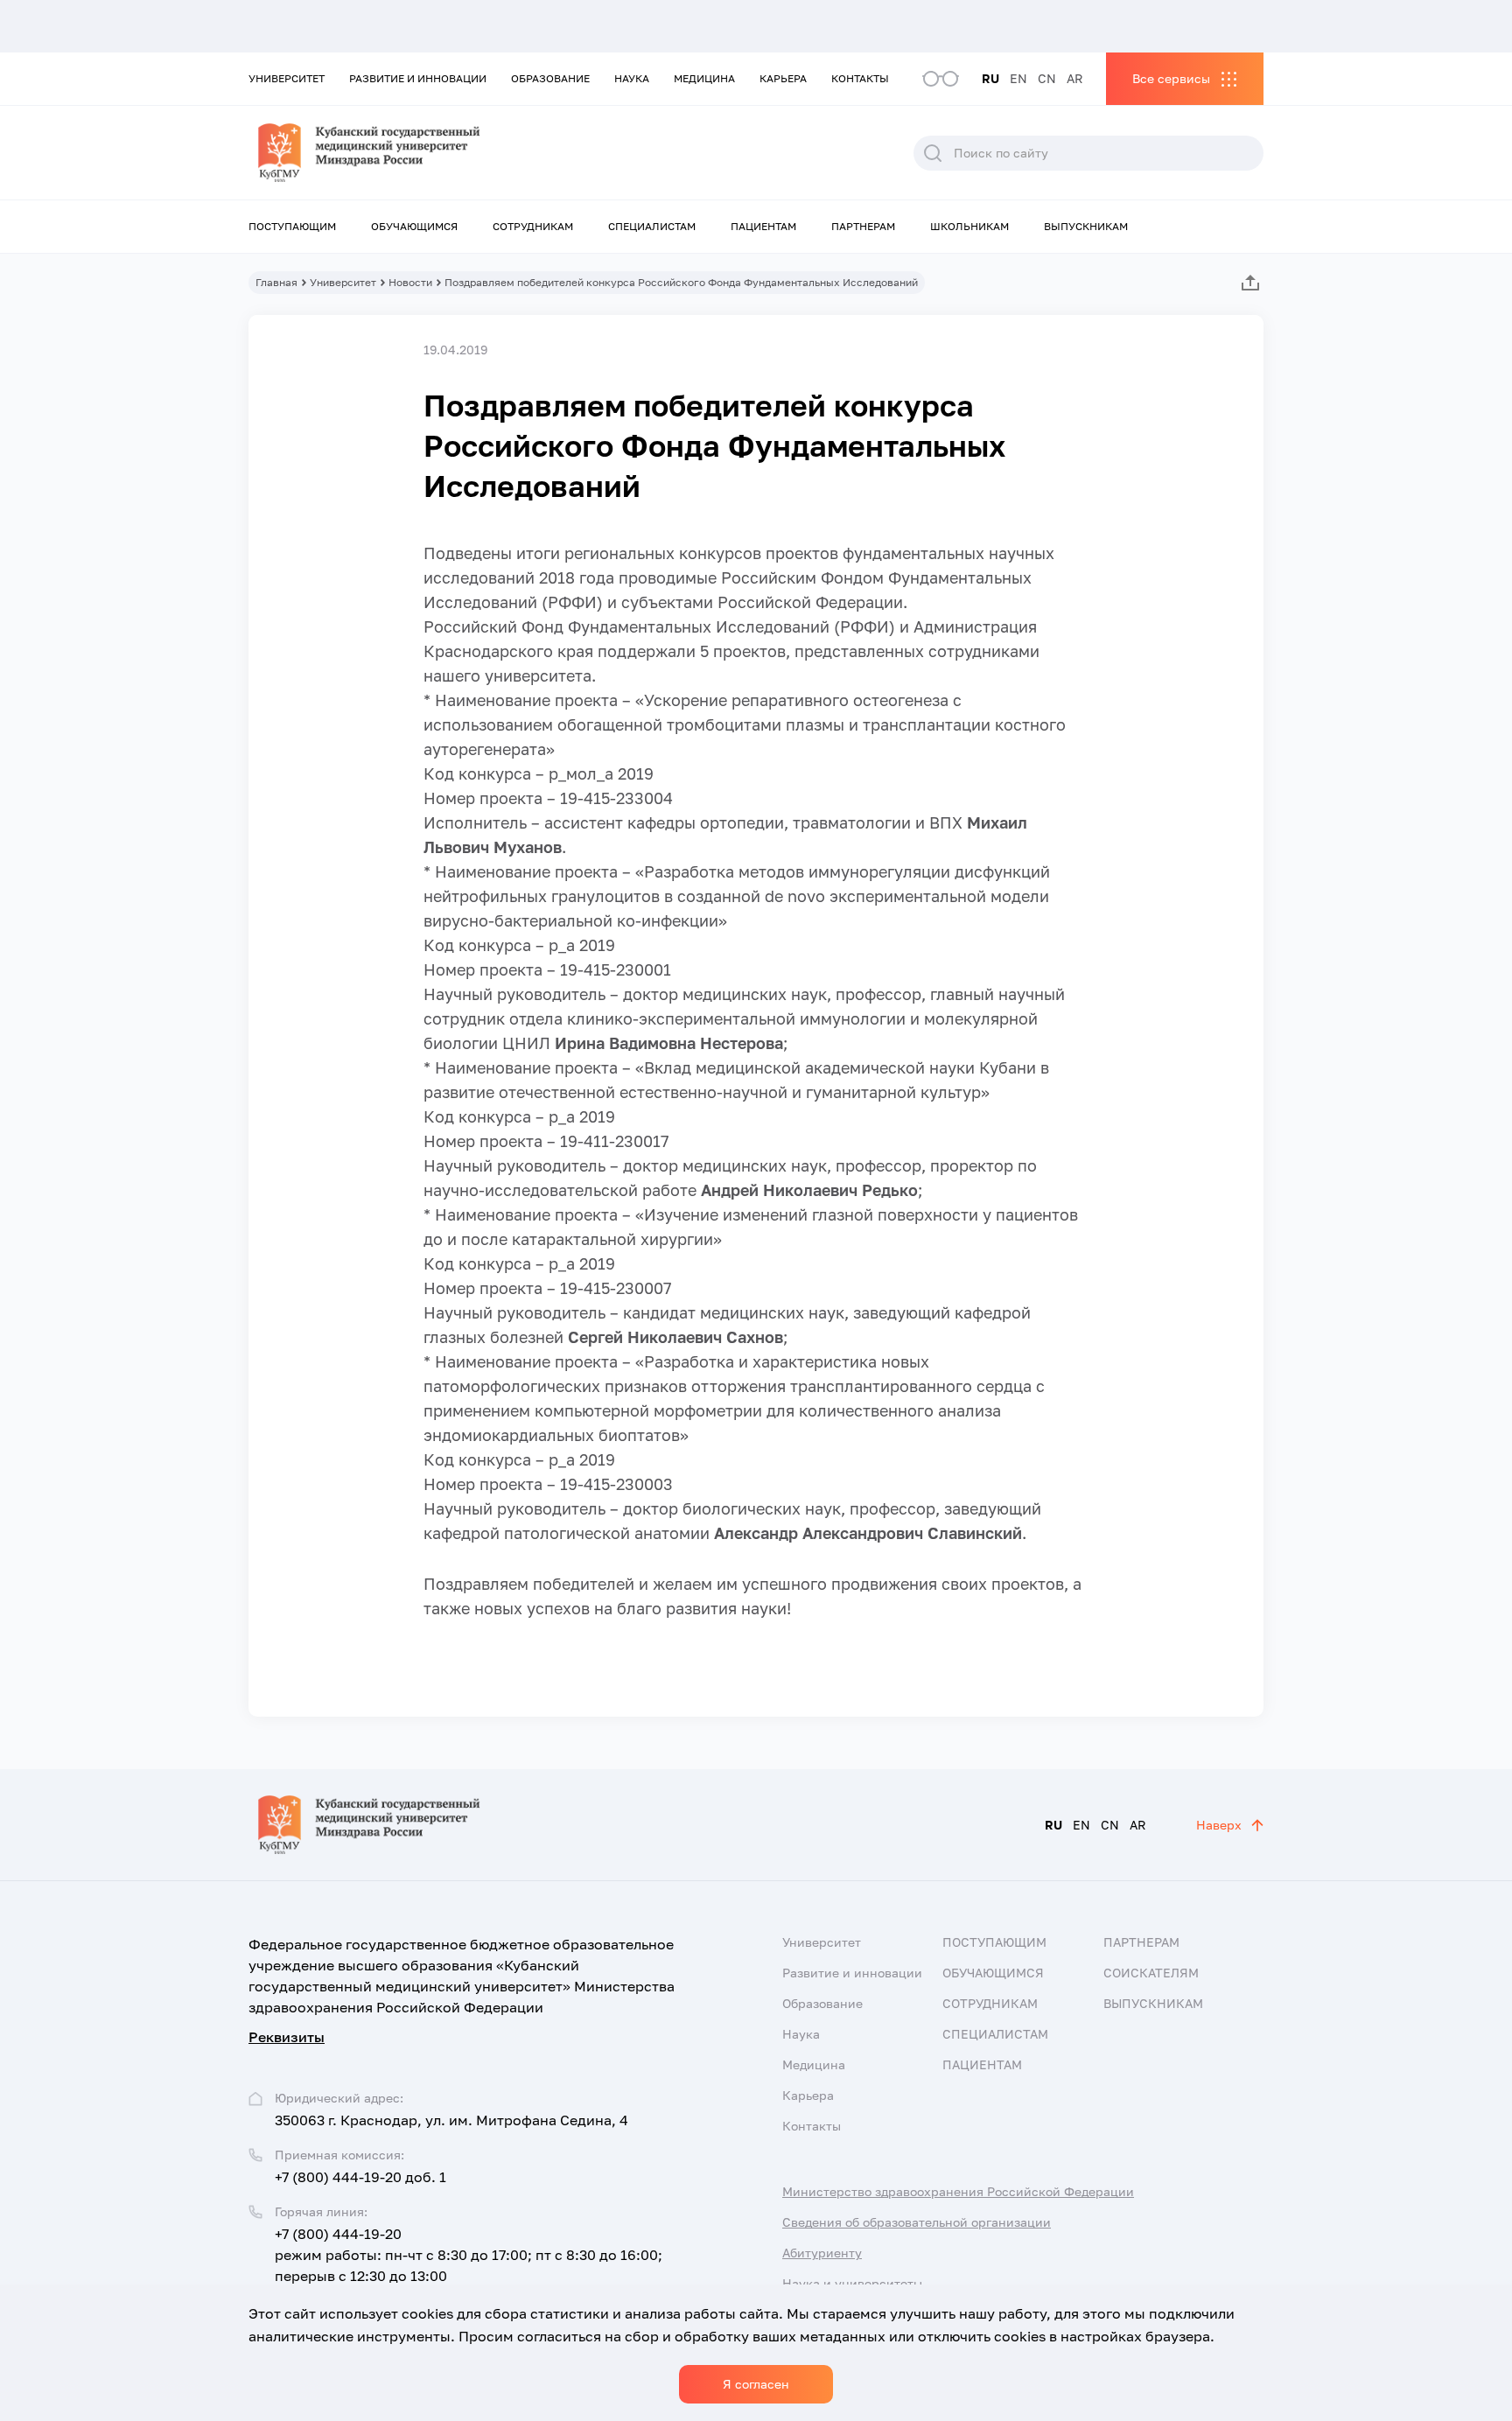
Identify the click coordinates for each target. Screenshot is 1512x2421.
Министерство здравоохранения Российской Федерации (958, 2191)
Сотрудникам (533, 226)
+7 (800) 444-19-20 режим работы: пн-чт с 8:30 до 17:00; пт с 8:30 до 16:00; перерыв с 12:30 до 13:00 (469, 2255)
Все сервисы (1171, 78)
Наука (632, 78)
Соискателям (1151, 1973)
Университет (287, 78)
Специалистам (652, 226)
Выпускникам (1086, 226)
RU (990, 78)
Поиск (933, 153)
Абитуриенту (822, 2253)
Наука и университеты (852, 2283)
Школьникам (969, 226)
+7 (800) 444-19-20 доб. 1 (360, 2177)
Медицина (704, 78)
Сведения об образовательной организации (917, 2222)
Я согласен (756, 2384)
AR (1075, 78)
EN (1018, 78)
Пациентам (763, 226)
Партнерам (863, 226)
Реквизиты (287, 2037)
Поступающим (292, 226)
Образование (550, 78)
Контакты (860, 78)
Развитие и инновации (418, 78)
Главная (276, 282)
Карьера (783, 78)
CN (1047, 78)
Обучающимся (414, 226)
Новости (410, 282)
